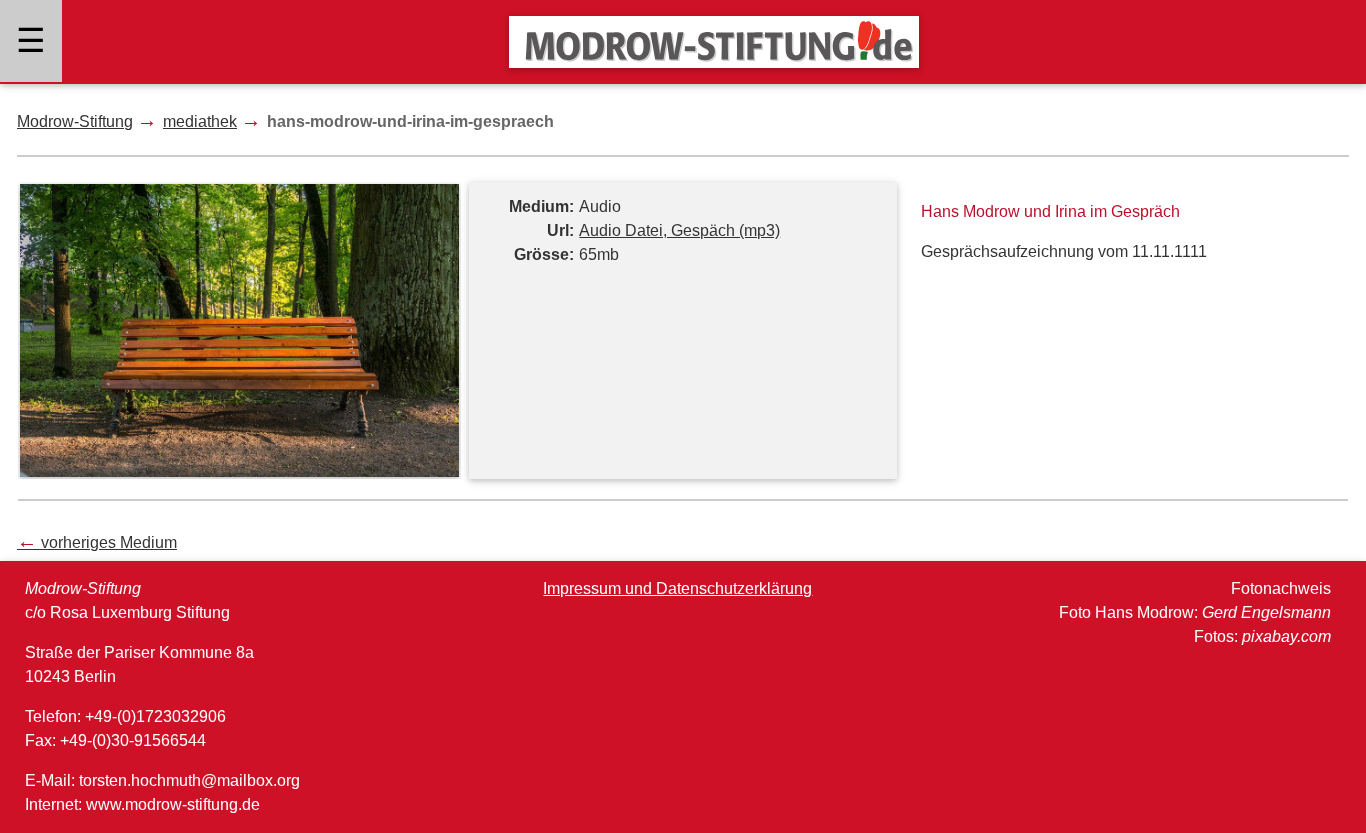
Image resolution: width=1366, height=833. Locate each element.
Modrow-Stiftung (75, 121)
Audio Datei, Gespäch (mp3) (679, 230)
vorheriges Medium (97, 542)
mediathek (200, 121)
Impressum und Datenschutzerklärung (677, 588)
